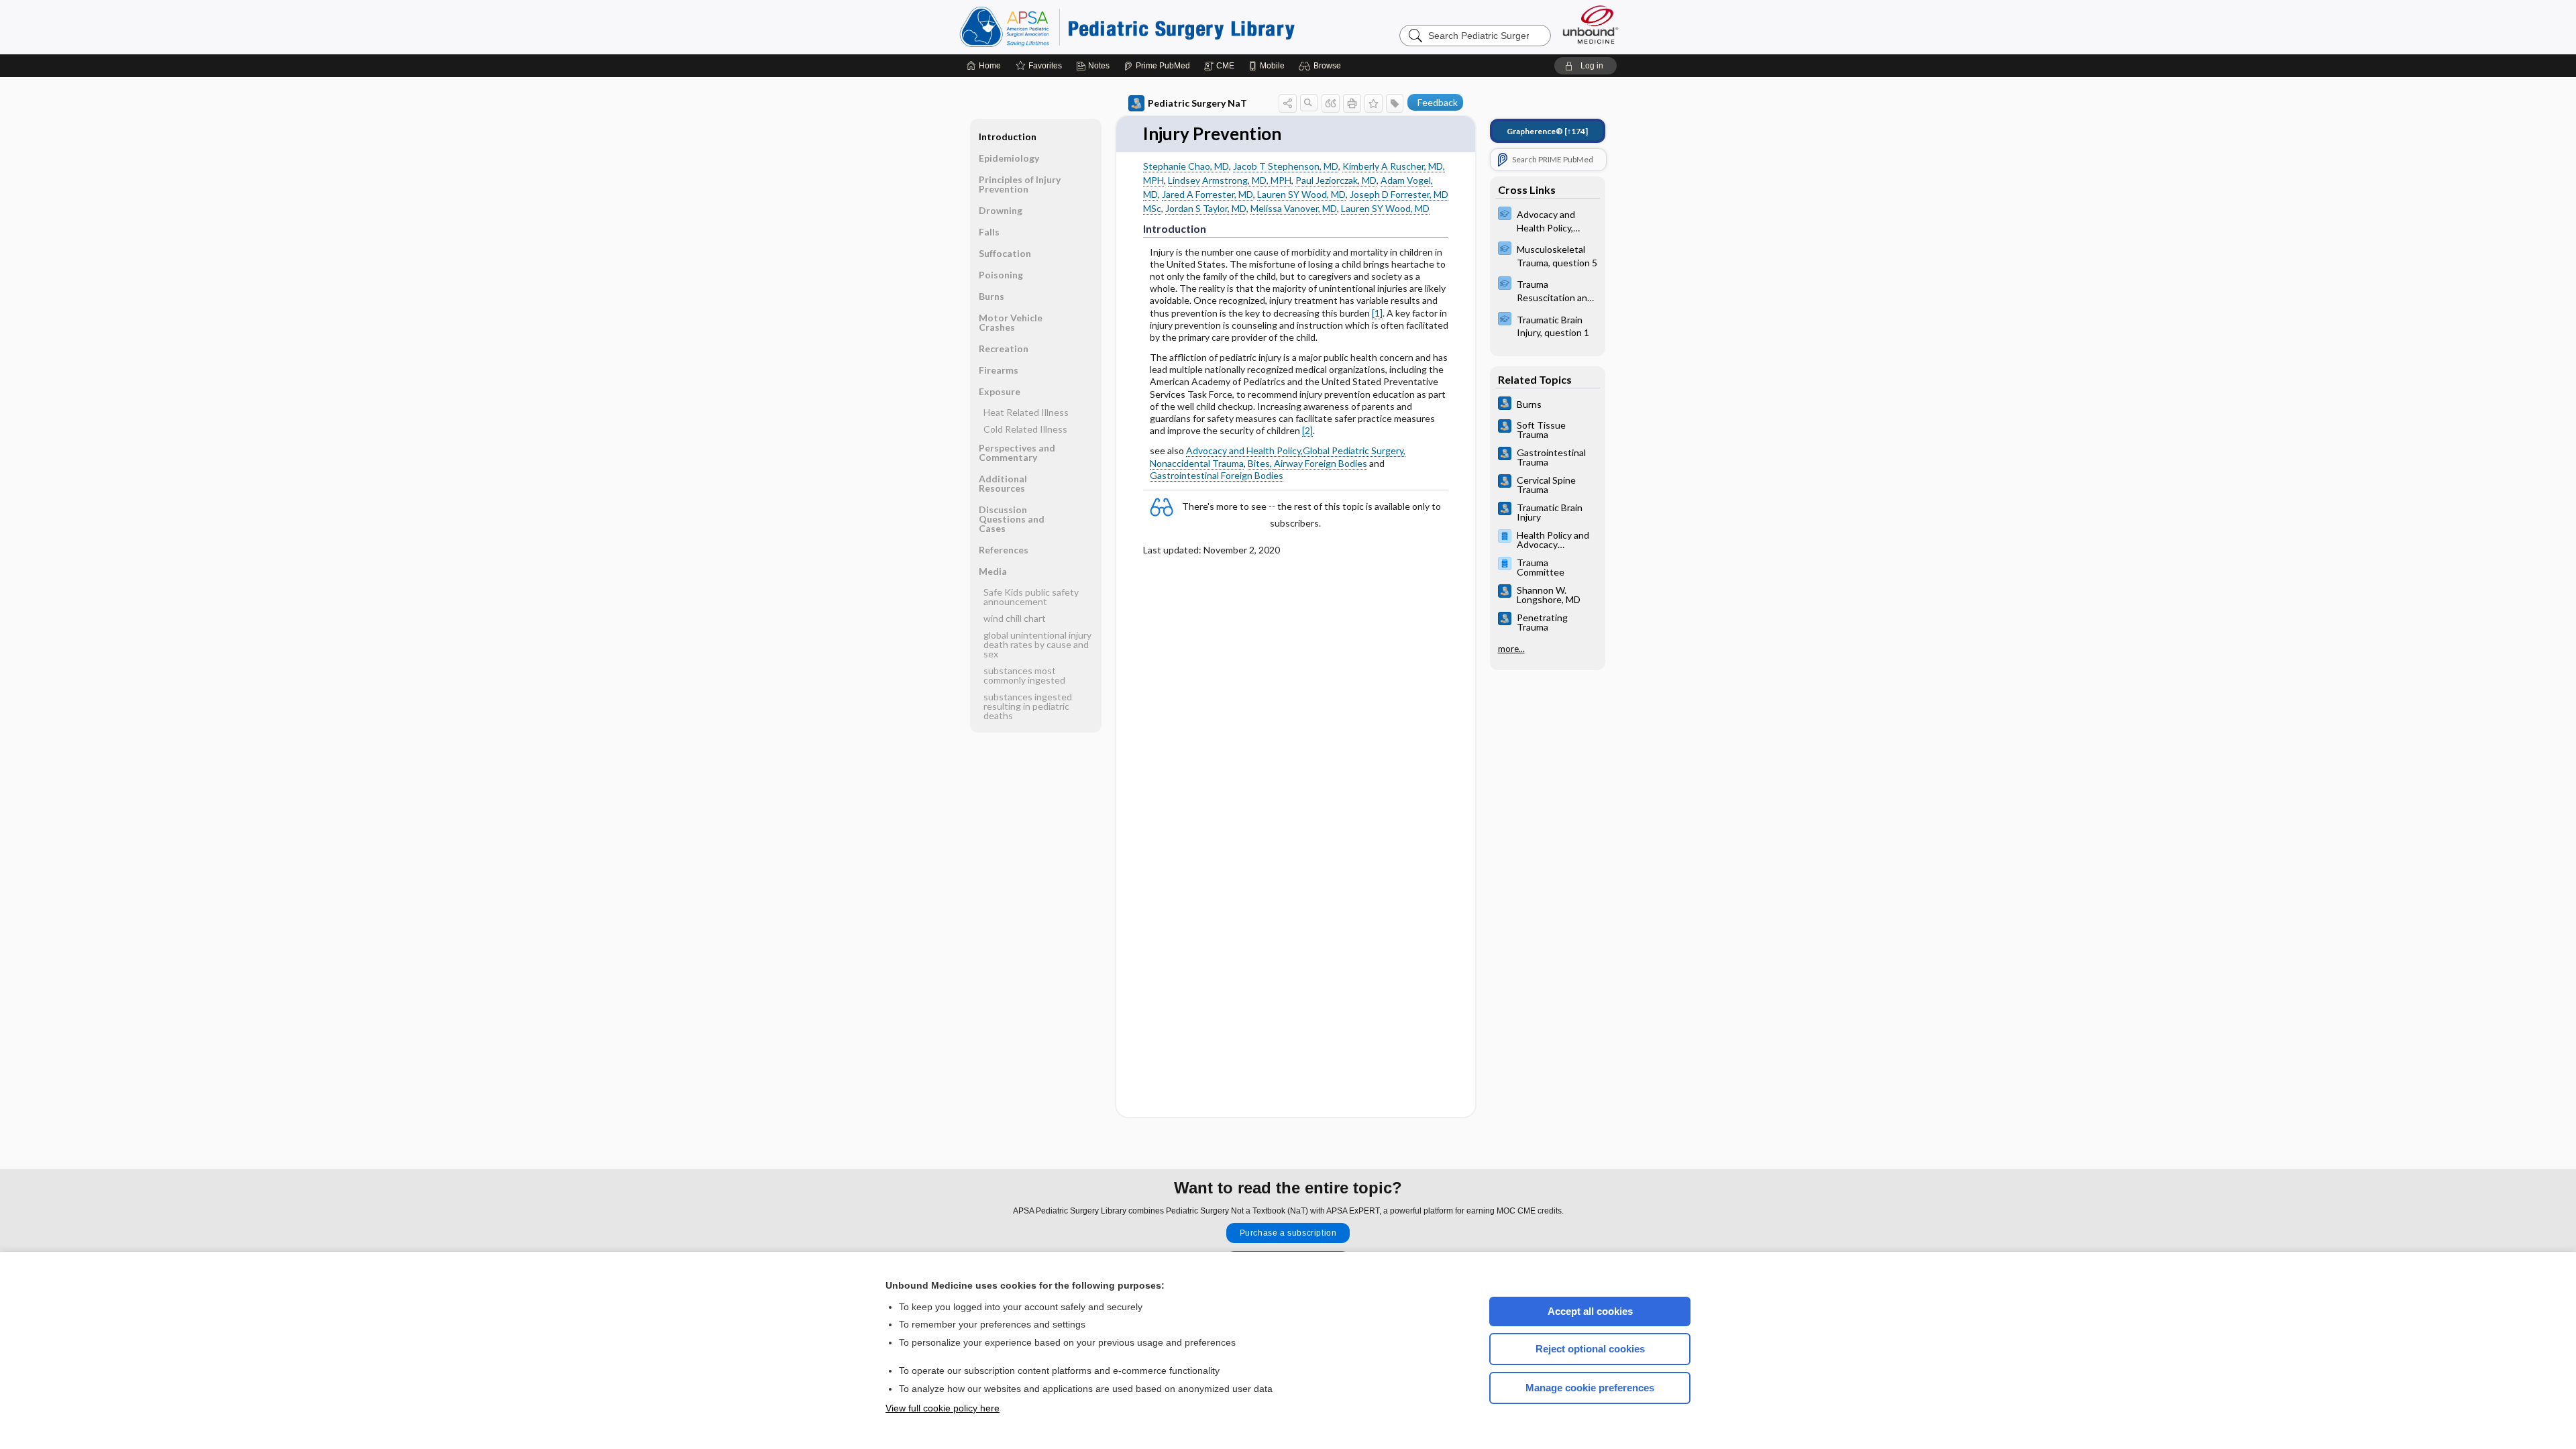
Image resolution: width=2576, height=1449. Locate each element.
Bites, (1261, 463)
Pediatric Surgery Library (1127, 27)
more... (1511, 649)
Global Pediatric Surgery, (1354, 450)
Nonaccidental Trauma (1197, 463)
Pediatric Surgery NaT (1197, 103)
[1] (1377, 313)
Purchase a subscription (1288, 1233)
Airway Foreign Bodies (1321, 463)
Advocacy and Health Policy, (1244, 450)
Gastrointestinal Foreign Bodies (1217, 475)
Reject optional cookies (1590, 1349)
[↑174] (1547, 131)
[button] (1322, 66)
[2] (1307, 430)
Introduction (1008, 137)
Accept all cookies (1590, 1311)
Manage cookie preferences (1590, 1388)
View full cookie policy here (943, 1408)
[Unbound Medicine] (1591, 24)
